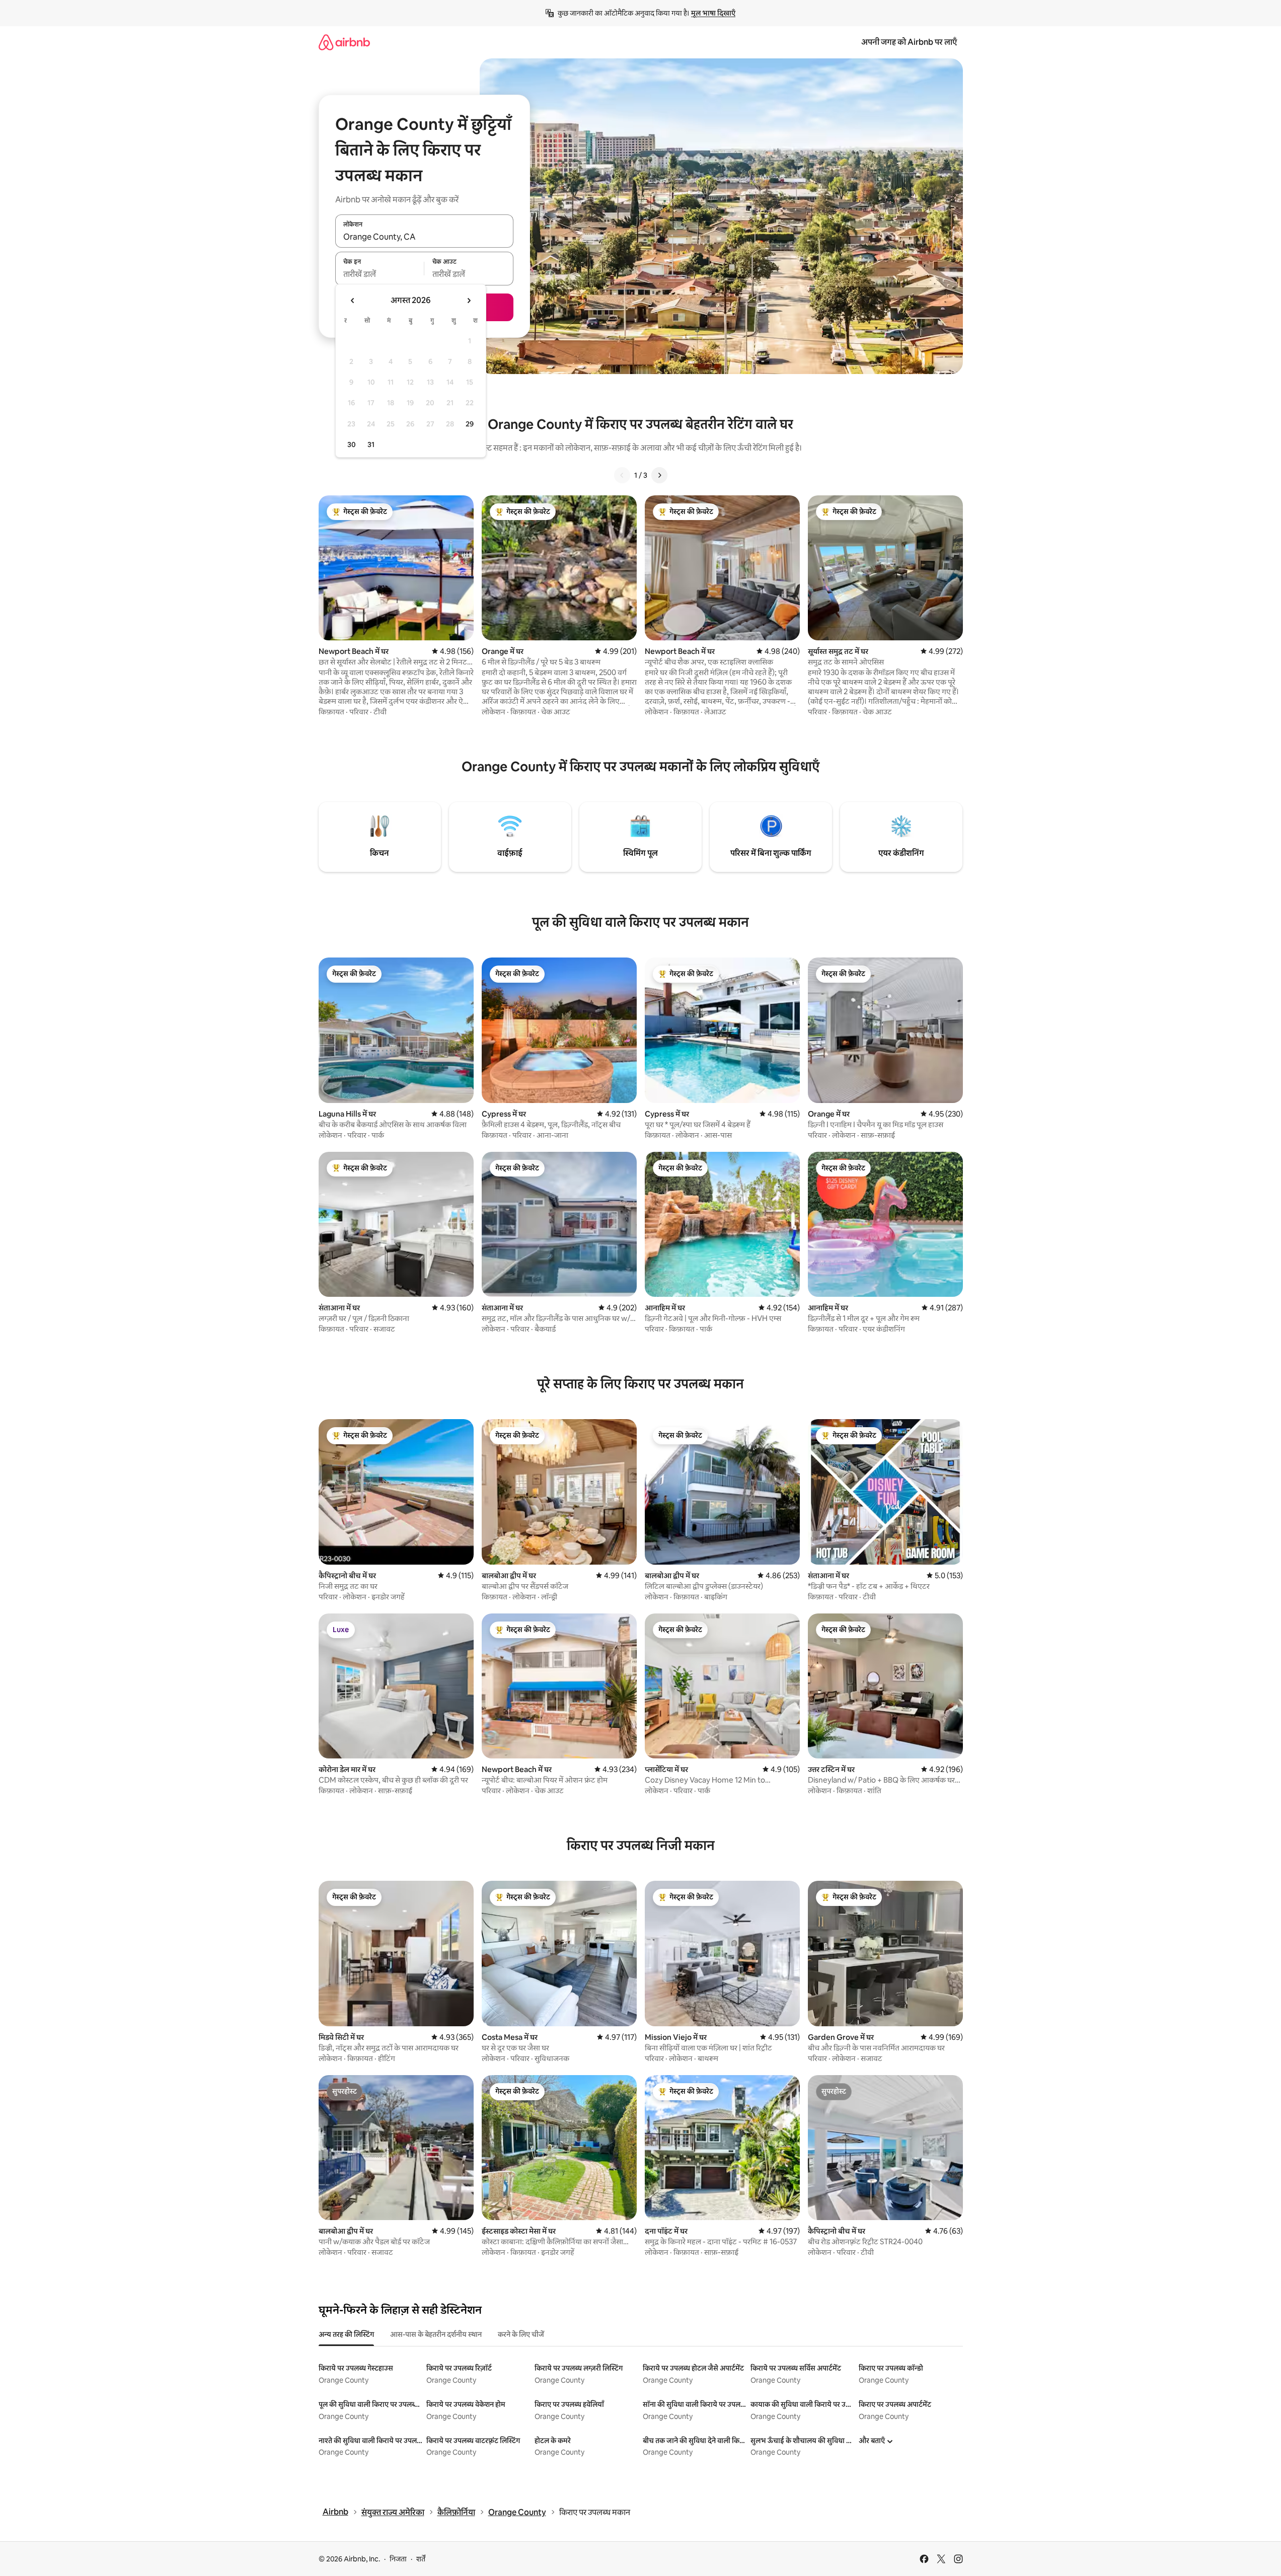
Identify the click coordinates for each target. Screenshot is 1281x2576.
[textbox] (380, 274)
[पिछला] (622, 475)
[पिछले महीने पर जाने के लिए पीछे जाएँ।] (353, 301)
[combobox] (424, 237)
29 (470, 424)
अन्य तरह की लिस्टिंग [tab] (346, 2334)
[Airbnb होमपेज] (344, 42)
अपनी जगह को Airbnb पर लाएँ (909, 42)
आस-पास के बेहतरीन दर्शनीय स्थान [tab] (436, 2334)
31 (371, 445)
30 (352, 445)
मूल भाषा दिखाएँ (713, 13)
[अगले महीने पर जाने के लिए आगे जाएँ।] (469, 301)
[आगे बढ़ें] (659, 475)
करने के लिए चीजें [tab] (521, 2334)
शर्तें (421, 2559)
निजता (398, 2559)
